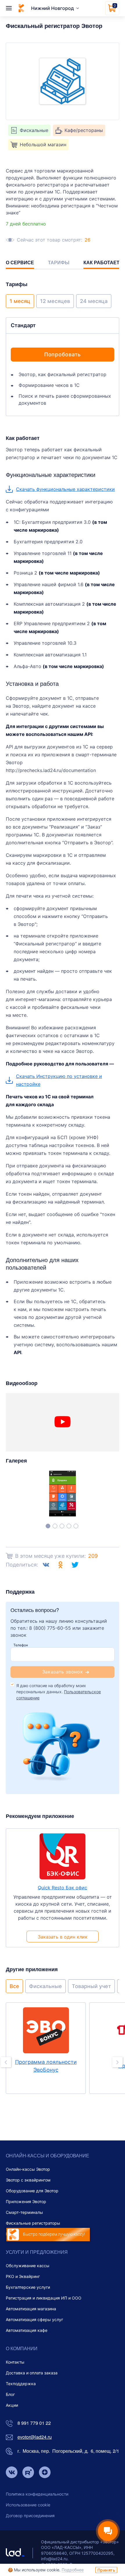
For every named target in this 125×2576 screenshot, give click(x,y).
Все (14, 1986)
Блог (10, 2394)
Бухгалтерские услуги (28, 2287)
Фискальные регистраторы (33, 2223)
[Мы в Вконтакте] (12, 2473)
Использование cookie (28, 2505)
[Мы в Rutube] (28, 2473)
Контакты (15, 2362)
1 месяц (20, 301)
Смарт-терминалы (24, 2212)
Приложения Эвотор (26, 2201)
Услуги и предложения (37, 2252)
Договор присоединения (30, 2516)
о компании (22, 2348)
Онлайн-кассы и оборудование (48, 2155)
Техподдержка (21, 2384)
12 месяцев (55, 301)
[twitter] (75, 1565)
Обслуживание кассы (28, 2266)
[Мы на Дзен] (45, 2473)
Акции (12, 2405)
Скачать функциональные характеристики (65, 489)
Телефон (21, 1645)
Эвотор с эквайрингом (28, 2180)
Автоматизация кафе (27, 2330)
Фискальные (45, 1986)
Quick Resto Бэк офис (63, 1888)
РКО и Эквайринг (23, 2276)
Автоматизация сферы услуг (34, 2319)
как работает (101, 263)
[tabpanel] (63, 1494)
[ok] (60, 1565)
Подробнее (73, 2570)
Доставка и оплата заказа (32, 2373)
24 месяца (94, 301)
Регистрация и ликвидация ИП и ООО (44, 2298)
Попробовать (63, 354)
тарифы (59, 263)
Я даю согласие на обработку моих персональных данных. (59, 1692)
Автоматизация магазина (31, 2309)
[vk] (46, 1565)
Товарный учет (91, 1986)
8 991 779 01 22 (34, 2423)
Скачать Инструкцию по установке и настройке (59, 1080)
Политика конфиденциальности (37, 2494)
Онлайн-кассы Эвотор (28, 2169)
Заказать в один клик (63, 1937)
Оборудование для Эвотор (32, 2191)
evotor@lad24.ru (35, 2437)
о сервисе (20, 263)
